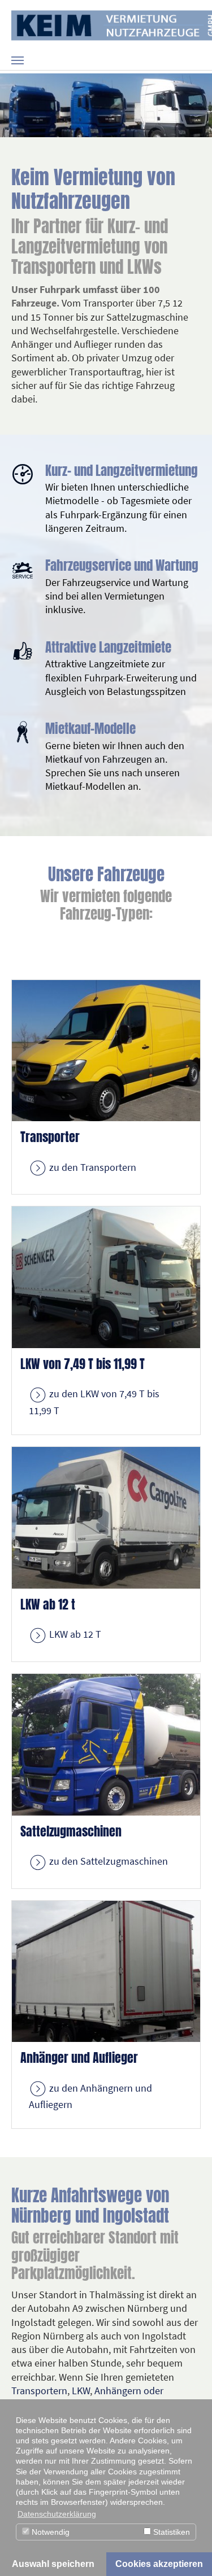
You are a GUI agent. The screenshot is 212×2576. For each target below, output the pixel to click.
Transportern (39, 2391)
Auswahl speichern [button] (53, 2564)
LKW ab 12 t (48, 1604)
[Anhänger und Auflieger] (106, 1970)
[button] (14, 105)
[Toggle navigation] (18, 60)
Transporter (50, 1137)
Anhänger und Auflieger (79, 2058)
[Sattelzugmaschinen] (106, 1744)
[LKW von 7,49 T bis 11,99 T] (106, 1276)
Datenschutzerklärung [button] (57, 2514)
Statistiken (170, 2532)
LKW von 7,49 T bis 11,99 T (83, 1364)
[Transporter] (106, 1049)
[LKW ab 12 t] (106, 1517)
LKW (81, 2391)
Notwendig (49, 2532)
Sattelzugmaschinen (71, 1831)
